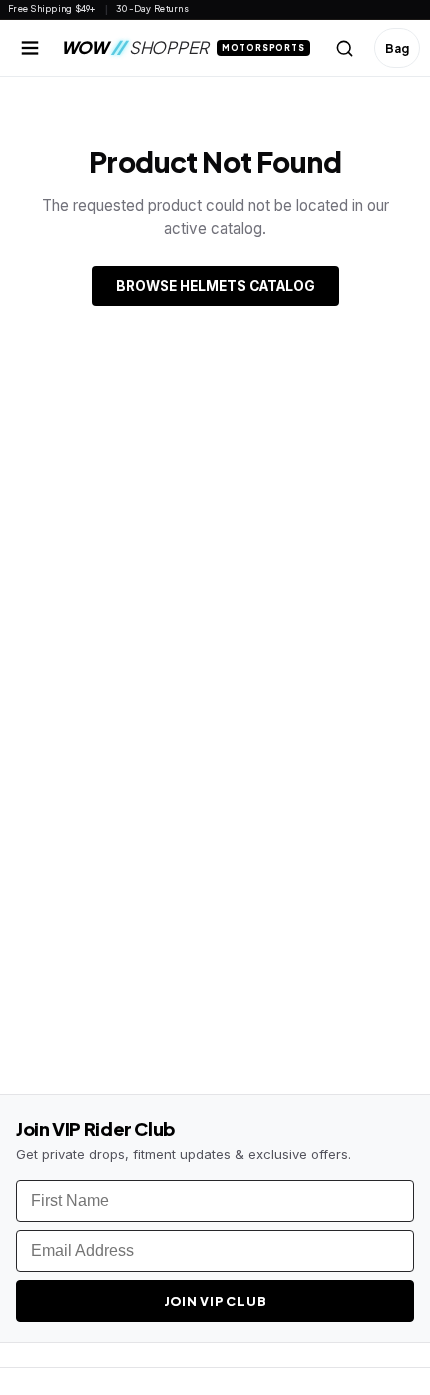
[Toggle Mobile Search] (345, 48)
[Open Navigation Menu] (30, 48)
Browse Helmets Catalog (215, 286)
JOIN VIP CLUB (215, 1301)
